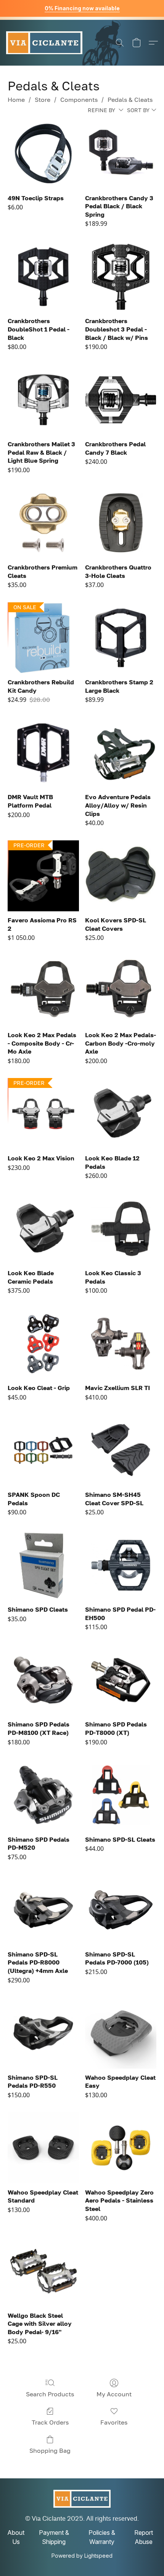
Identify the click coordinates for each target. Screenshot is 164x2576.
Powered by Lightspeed (82, 2556)
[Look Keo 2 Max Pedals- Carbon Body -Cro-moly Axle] (121, 991)
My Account (114, 2394)
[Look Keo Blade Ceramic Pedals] (43, 1229)
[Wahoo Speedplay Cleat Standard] (43, 2148)
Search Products (50, 2394)
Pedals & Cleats (130, 100)
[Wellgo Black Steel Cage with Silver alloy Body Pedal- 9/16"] (43, 2271)
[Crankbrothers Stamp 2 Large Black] (121, 638)
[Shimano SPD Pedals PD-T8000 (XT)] (121, 1680)
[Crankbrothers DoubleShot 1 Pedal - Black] (43, 277)
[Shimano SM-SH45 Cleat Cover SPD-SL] (121, 1450)
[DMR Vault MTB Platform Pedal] (43, 753)
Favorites (114, 2422)
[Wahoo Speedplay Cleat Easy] (121, 2033)
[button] (44, 43)
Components (79, 100)
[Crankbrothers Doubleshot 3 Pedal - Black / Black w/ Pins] (121, 277)
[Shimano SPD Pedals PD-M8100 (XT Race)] (43, 1680)
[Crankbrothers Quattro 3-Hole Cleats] (121, 523)
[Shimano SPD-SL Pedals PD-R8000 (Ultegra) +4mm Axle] (43, 1910)
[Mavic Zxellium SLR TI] (121, 1344)
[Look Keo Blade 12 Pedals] (121, 1114)
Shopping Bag (50, 2450)
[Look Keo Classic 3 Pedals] (121, 1229)
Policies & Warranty (102, 2537)
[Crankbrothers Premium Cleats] (43, 523)
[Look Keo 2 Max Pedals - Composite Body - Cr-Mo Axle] (43, 991)
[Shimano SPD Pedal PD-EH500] (121, 1565)
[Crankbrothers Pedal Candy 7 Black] (121, 400)
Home (16, 100)
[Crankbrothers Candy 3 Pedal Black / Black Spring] (121, 154)
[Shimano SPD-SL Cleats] (121, 1795)
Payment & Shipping (54, 2537)
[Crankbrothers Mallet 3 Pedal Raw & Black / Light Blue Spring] (43, 400)
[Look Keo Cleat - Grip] (43, 1344)
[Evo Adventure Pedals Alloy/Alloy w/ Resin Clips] (121, 753)
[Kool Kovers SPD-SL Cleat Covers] (121, 876)
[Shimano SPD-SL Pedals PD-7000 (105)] (121, 1910)
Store (43, 100)
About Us (16, 2537)
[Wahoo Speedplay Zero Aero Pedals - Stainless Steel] (121, 2148)
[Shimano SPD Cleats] (43, 1565)
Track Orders (50, 2422)
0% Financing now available (82, 8)
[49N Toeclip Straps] (43, 154)
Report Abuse (144, 2537)
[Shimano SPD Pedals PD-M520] (43, 1795)
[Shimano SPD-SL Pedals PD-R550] (43, 2033)
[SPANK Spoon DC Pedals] (43, 1450)
